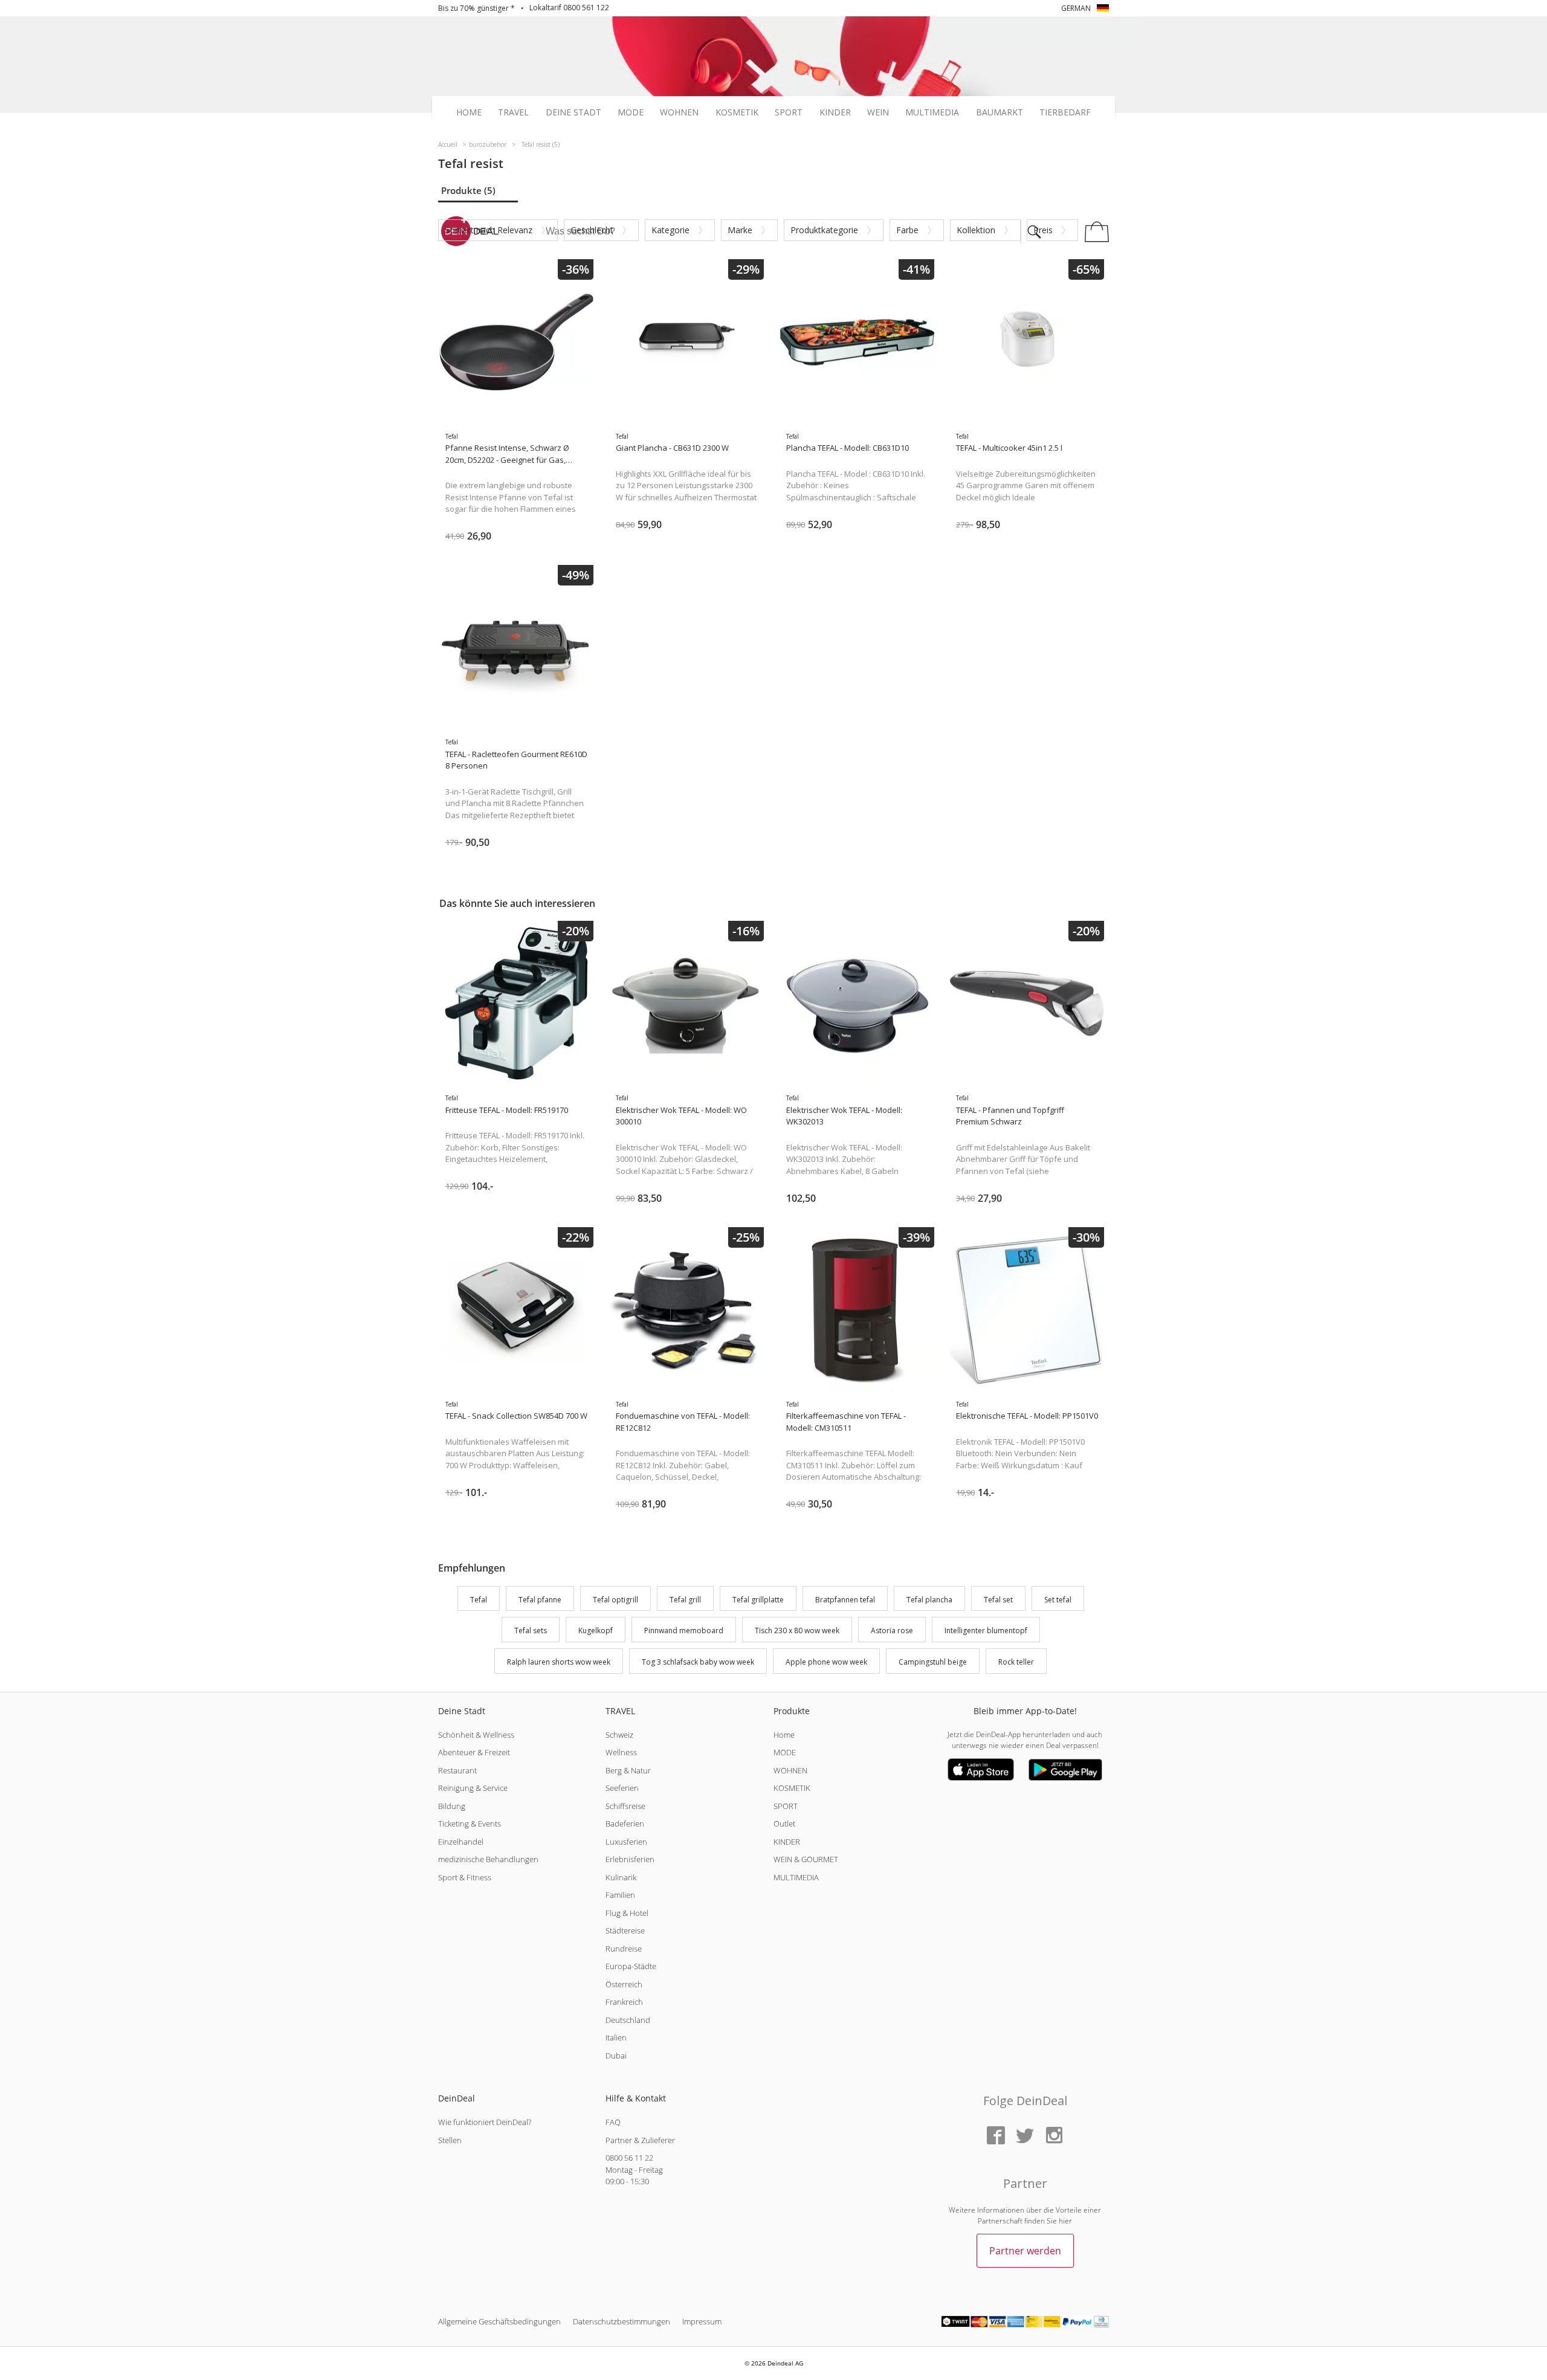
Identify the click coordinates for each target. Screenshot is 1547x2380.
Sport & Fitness (465, 1877)
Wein (878, 112)
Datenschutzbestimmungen (622, 2321)
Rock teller (1016, 1662)
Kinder (835, 112)
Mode (631, 112)
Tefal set (998, 1600)
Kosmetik (737, 112)
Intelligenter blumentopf (986, 1631)
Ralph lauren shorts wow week (559, 1662)
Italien (616, 2037)
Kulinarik (621, 1877)
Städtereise (625, 1930)
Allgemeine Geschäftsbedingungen (499, 2321)
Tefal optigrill (615, 1600)
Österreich (624, 1984)
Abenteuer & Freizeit (474, 1752)
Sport (789, 112)
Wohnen (679, 112)
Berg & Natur (628, 1770)
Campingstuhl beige (933, 1662)
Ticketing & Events (470, 1824)
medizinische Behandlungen (488, 1859)
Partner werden (1025, 2251)
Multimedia (932, 112)
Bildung (452, 1806)
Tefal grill (685, 1600)
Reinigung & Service (473, 1788)
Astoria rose (892, 1631)
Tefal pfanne (540, 1600)
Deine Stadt (573, 112)
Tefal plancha (929, 1600)
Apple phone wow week (826, 1662)
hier (1065, 2221)
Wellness (621, 1752)
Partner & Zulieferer (640, 2140)
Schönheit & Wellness (476, 1735)
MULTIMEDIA (796, 1877)
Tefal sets (531, 1631)
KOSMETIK (792, 1788)
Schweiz (619, 1735)
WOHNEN (790, 1770)
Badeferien (625, 1824)
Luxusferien (626, 1842)
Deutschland (628, 2020)
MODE (785, 1752)
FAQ (613, 2122)
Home (469, 112)
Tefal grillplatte (758, 1600)
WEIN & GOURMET (806, 1859)
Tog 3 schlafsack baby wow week (698, 1662)
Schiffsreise (625, 1806)
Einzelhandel (461, 1842)
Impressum (702, 2321)
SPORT (786, 1806)
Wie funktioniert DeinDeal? (485, 2122)
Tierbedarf (1065, 112)
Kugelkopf (596, 1631)
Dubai (616, 2056)
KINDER (787, 1842)
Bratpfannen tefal (845, 1600)
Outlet (784, 1824)
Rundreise (624, 1949)
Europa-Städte (631, 1966)
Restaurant (457, 1770)
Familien (620, 1895)
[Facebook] (996, 2136)
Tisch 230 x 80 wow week (797, 1631)
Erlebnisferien (630, 1859)
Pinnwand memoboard (684, 1631)
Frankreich (624, 2002)
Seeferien (622, 1788)
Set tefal (1058, 1600)
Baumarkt (1000, 112)
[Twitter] (1025, 2136)
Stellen (450, 2140)
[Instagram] (1054, 2136)
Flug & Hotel (627, 1913)
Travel (513, 112)
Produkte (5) (468, 190)
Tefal (479, 1600)
